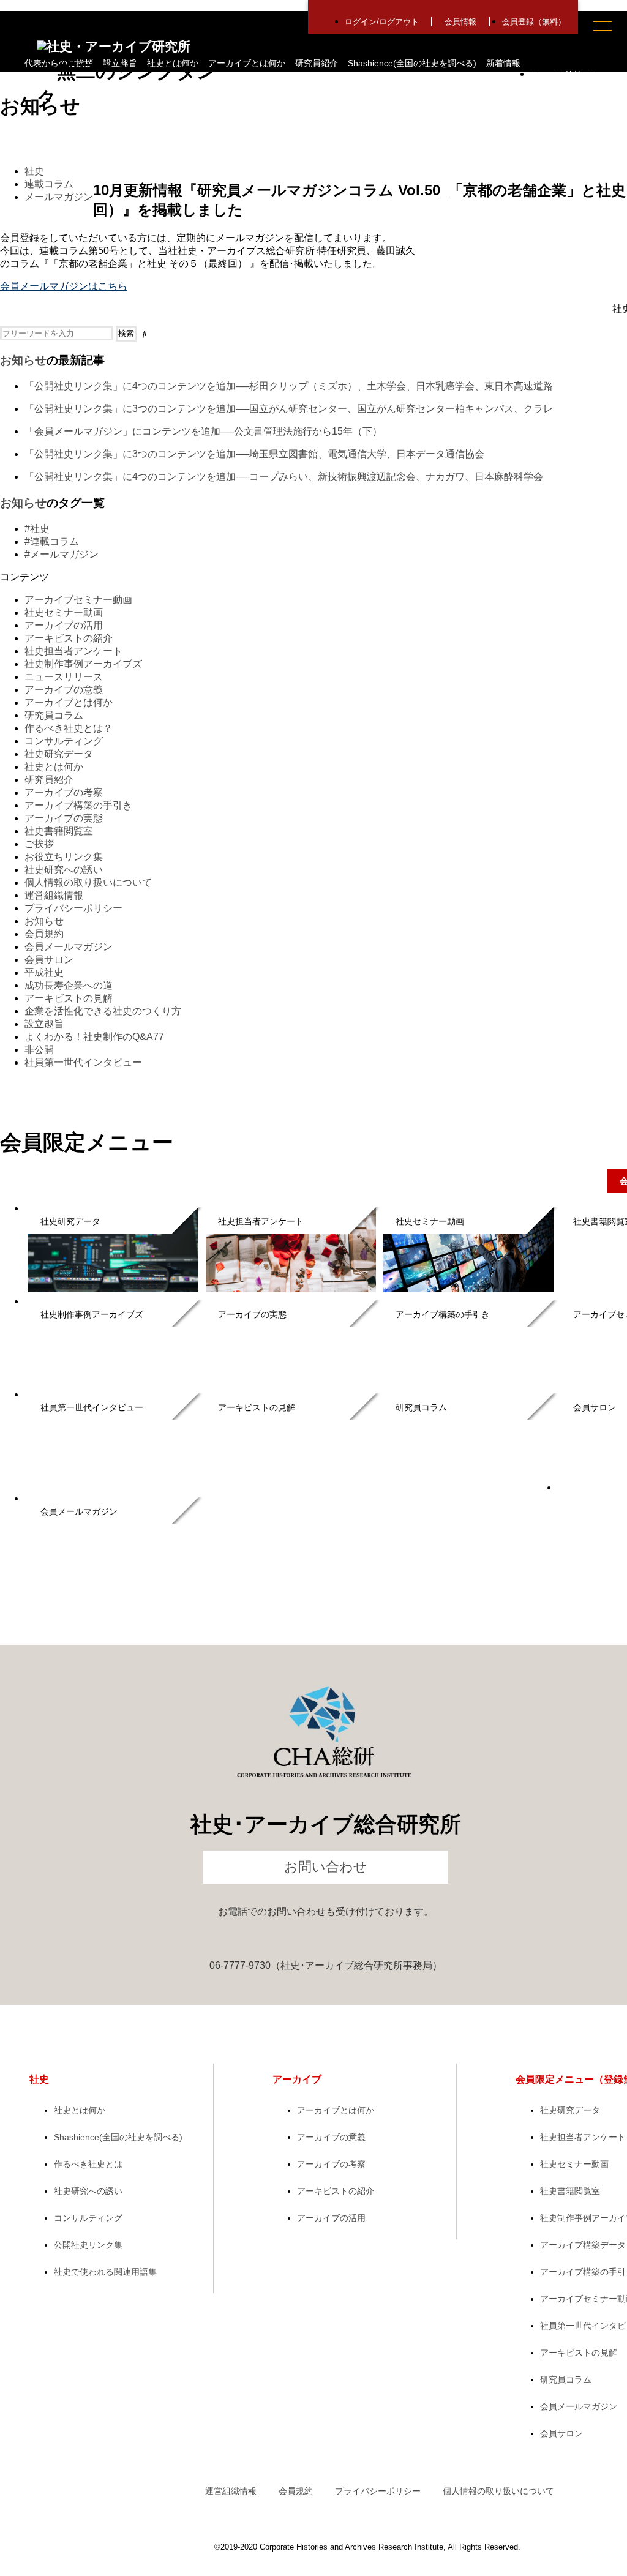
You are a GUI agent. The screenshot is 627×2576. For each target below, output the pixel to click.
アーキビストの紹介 (69, 638)
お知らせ (23, 360)
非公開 (39, 1050)
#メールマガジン (62, 554)
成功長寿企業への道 (69, 985)
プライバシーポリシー (73, 908)
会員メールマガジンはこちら (64, 286)
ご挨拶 (39, 844)
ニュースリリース (64, 677)
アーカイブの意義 (64, 690)
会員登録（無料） (534, 22)
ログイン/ (362, 22)
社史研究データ (59, 754)
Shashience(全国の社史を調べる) (412, 63)
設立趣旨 (44, 1024)
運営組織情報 (54, 895)
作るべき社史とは (88, 2164)
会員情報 (460, 22)
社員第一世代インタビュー (83, 1062)
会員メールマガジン (69, 947)
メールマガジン (59, 197)
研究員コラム (54, 715)
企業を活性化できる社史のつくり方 (103, 1011)
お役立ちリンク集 (64, 857)
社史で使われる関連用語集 (105, 2272)
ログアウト (399, 22)
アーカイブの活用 (64, 625)
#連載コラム (52, 541)
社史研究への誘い (64, 870)
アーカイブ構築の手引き (78, 805)
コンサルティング (64, 741)
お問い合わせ (326, 1867)
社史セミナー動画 (64, 612)
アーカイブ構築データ (583, 2245)
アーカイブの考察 (64, 792)
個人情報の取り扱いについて (88, 882)
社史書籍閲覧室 (59, 831)
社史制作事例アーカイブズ (83, 664)
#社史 (37, 529)
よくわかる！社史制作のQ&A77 (94, 1037)
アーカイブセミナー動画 (78, 600)
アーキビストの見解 (69, 998)
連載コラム (49, 184)
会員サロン (49, 960)
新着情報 (503, 63)
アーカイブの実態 (64, 818)
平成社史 (44, 972)
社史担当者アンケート (73, 651)
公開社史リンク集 (88, 2245)
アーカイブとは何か (247, 63)
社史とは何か (54, 767)
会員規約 (44, 934)
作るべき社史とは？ (69, 728)
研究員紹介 (317, 63)
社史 (34, 171)
